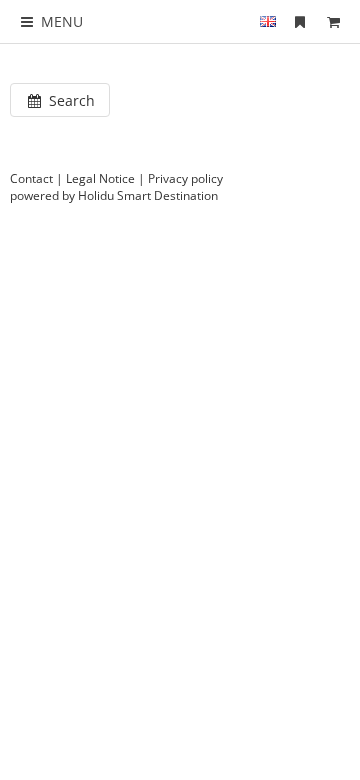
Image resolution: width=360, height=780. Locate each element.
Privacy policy (185, 178)
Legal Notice (100, 178)
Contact (31, 178)
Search (70, 100)
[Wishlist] (300, 21)
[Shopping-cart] (333, 21)
